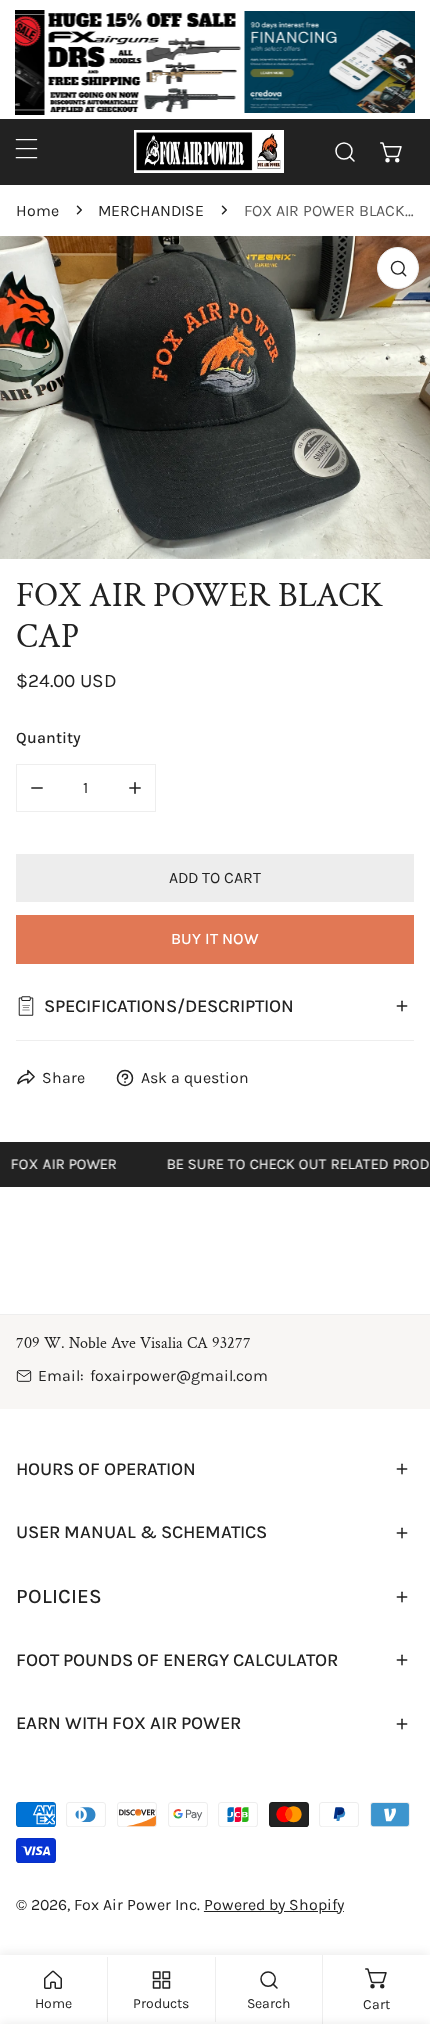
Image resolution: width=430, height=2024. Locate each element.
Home (37, 210)
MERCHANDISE (151, 210)
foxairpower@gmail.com (179, 1375)
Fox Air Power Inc (135, 1904)
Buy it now (215, 938)
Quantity (48, 737)
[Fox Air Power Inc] (209, 151)
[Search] (345, 151)
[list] (215, 397)
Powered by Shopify (274, 1904)
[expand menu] (26, 148)
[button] (391, 151)
